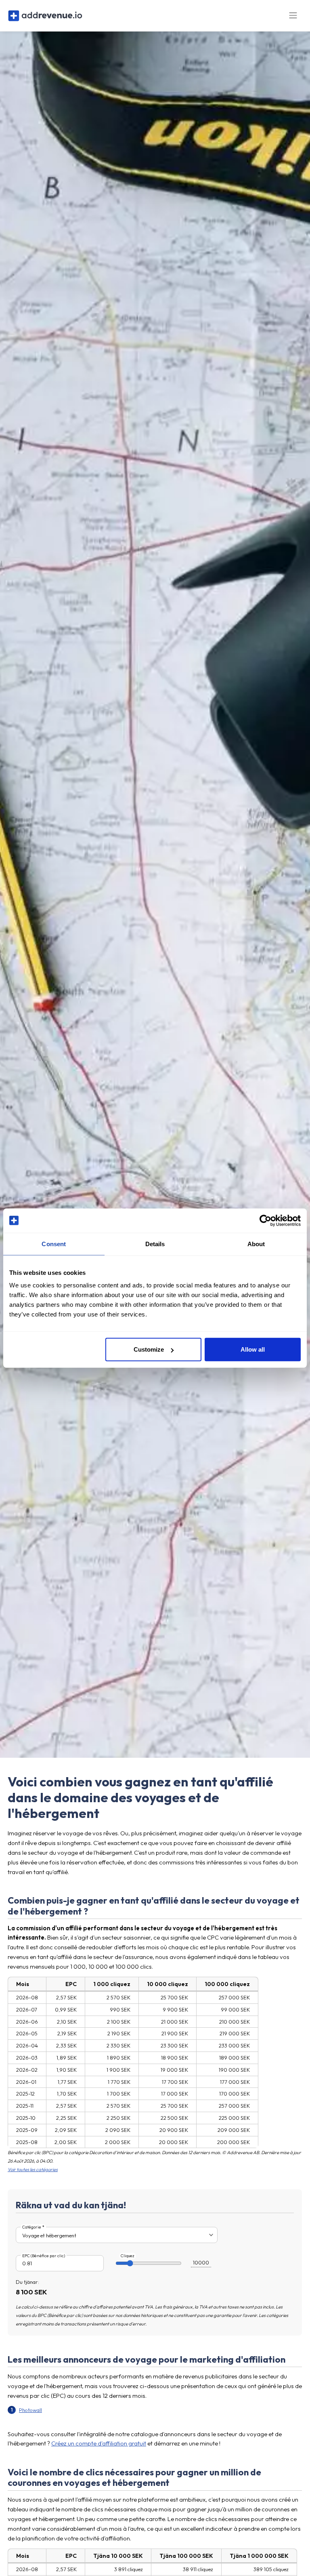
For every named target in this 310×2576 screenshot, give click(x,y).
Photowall (30, 2410)
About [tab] (256, 1244)
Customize (149, 1349)
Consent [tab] (54, 1244)
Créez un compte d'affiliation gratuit (99, 2443)
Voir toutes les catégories (33, 2169)
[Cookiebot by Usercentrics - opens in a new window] (265, 1220)
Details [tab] (155, 1244)
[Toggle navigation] (293, 16)
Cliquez (128, 2256)
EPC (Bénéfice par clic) (44, 2256)
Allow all (253, 1349)
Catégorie (32, 2227)
